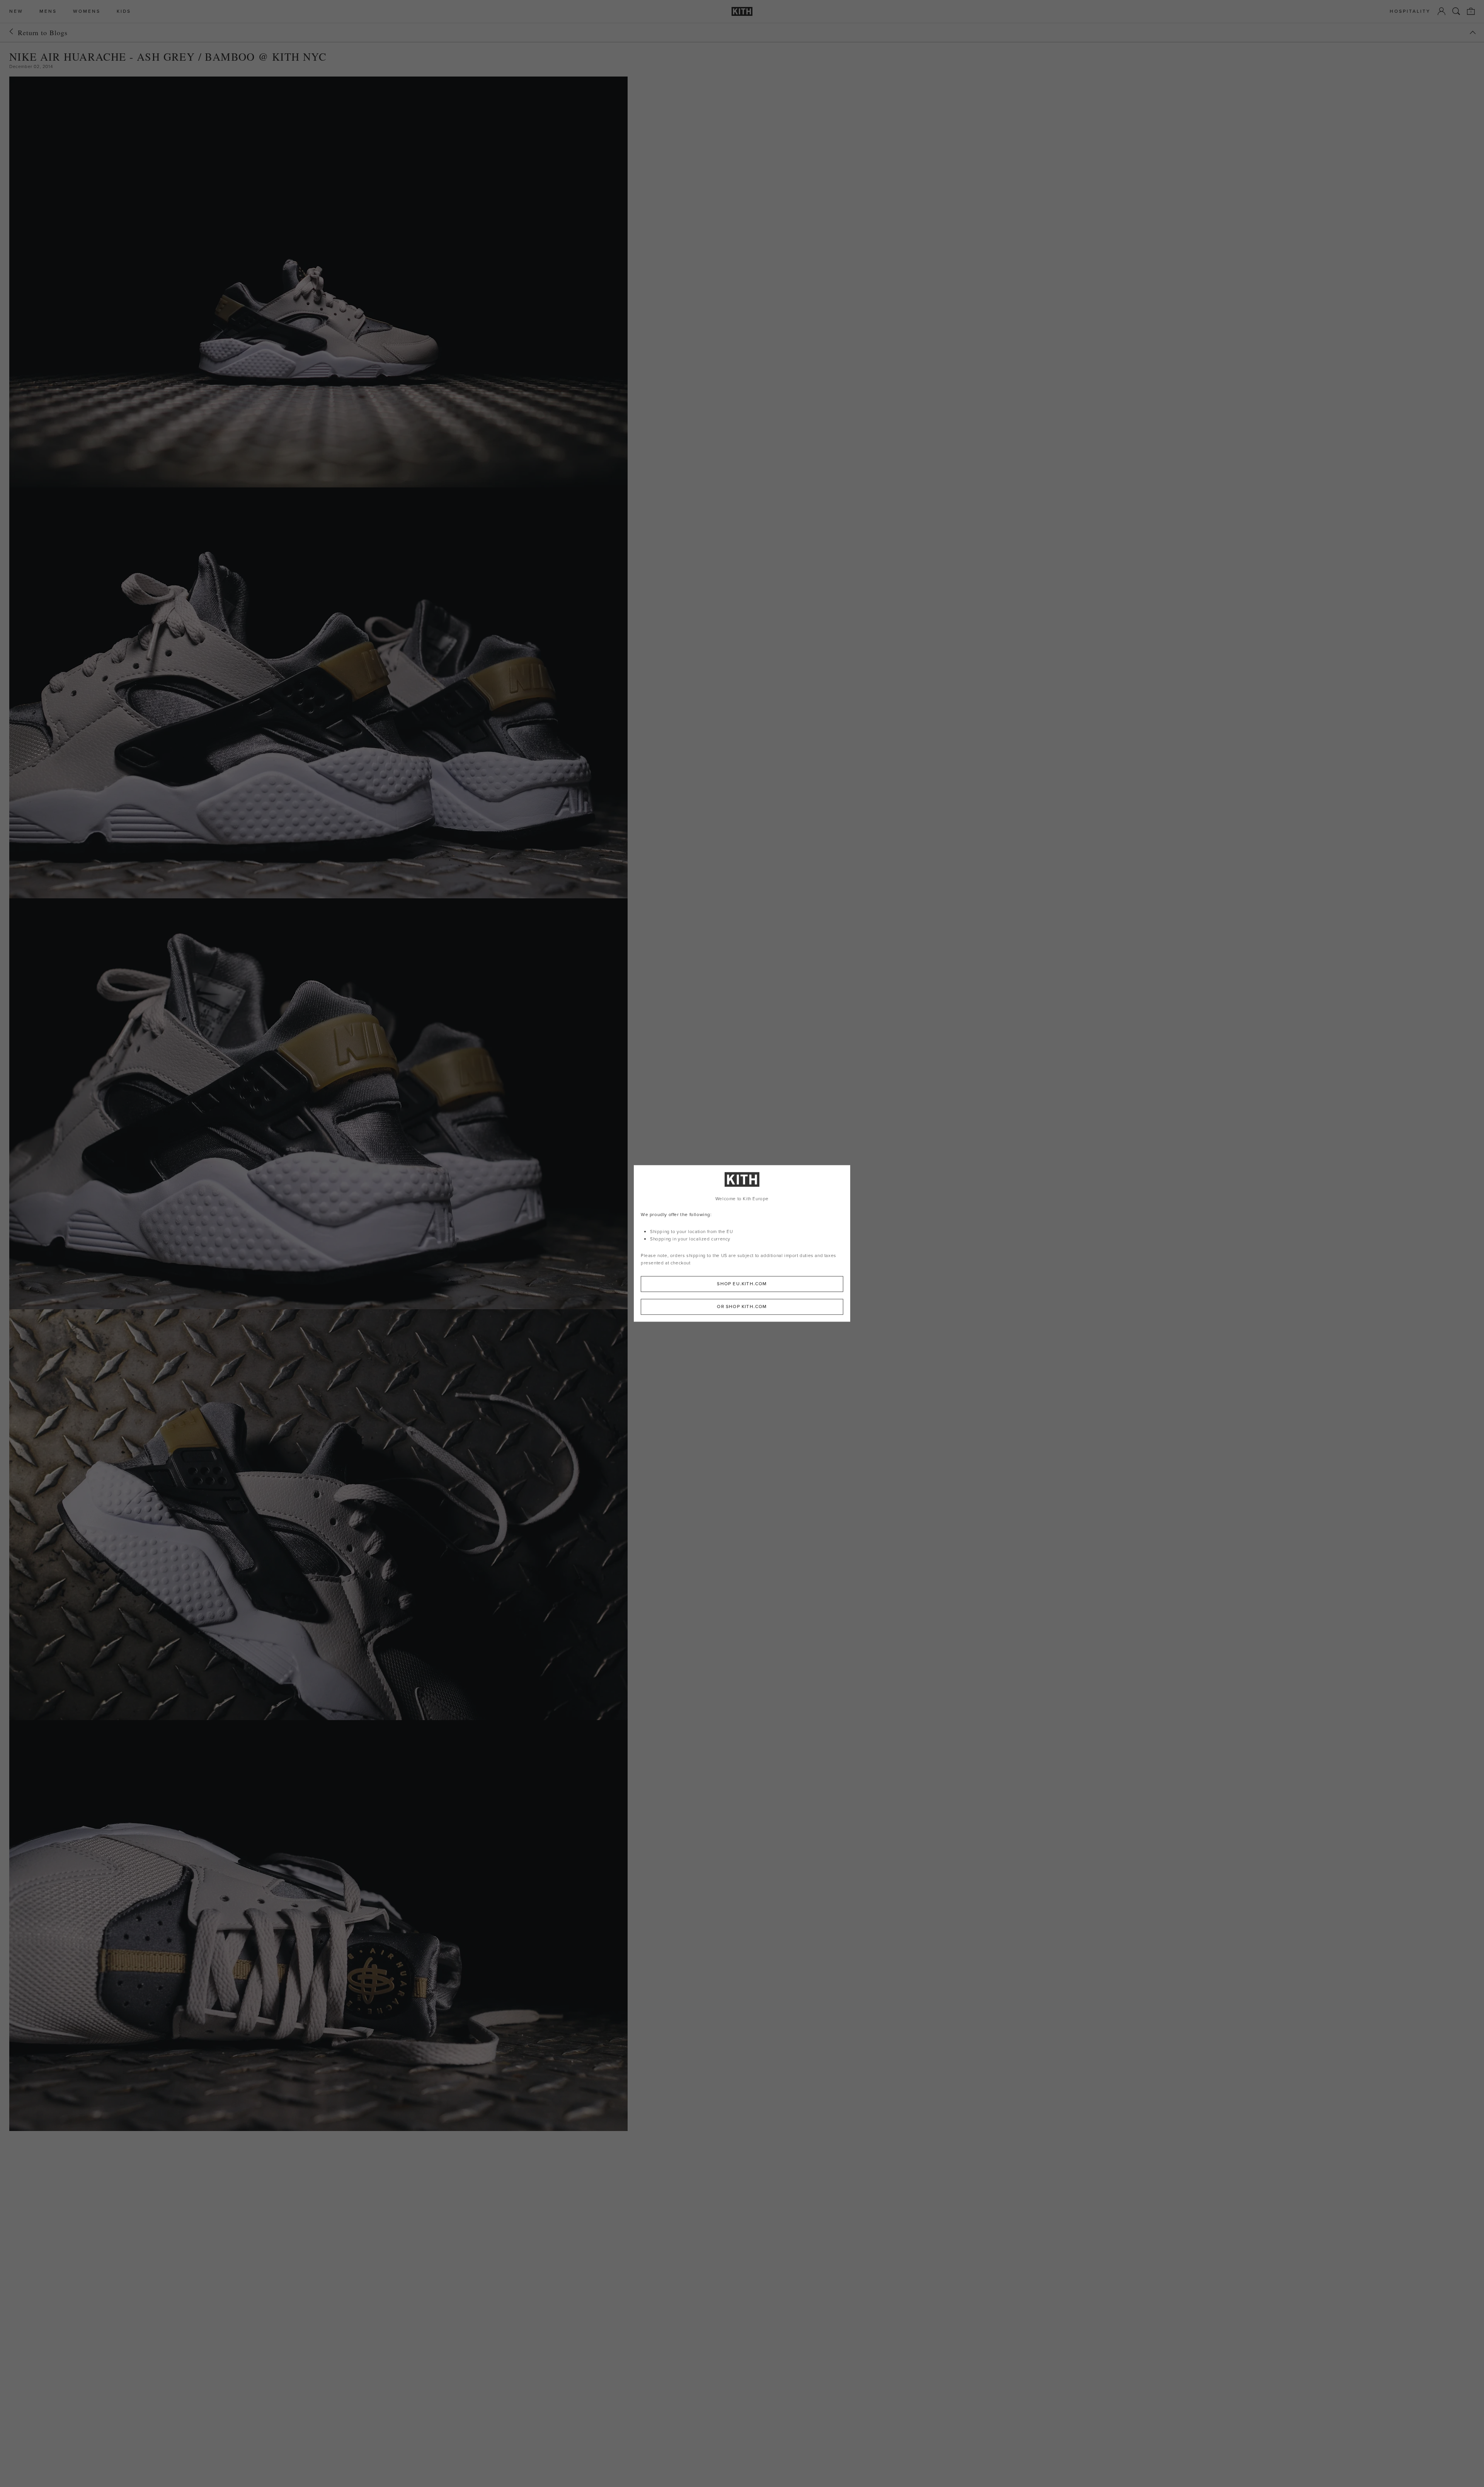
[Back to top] (1473, 32)
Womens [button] (87, 11)
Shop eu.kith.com (742, 1284)
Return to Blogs (43, 32)
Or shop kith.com (742, 1307)
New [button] (16, 11)
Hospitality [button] (1410, 11)
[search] (1456, 11)
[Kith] (742, 11)
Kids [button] (124, 11)
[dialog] (742, 1243)
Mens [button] (48, 11)
